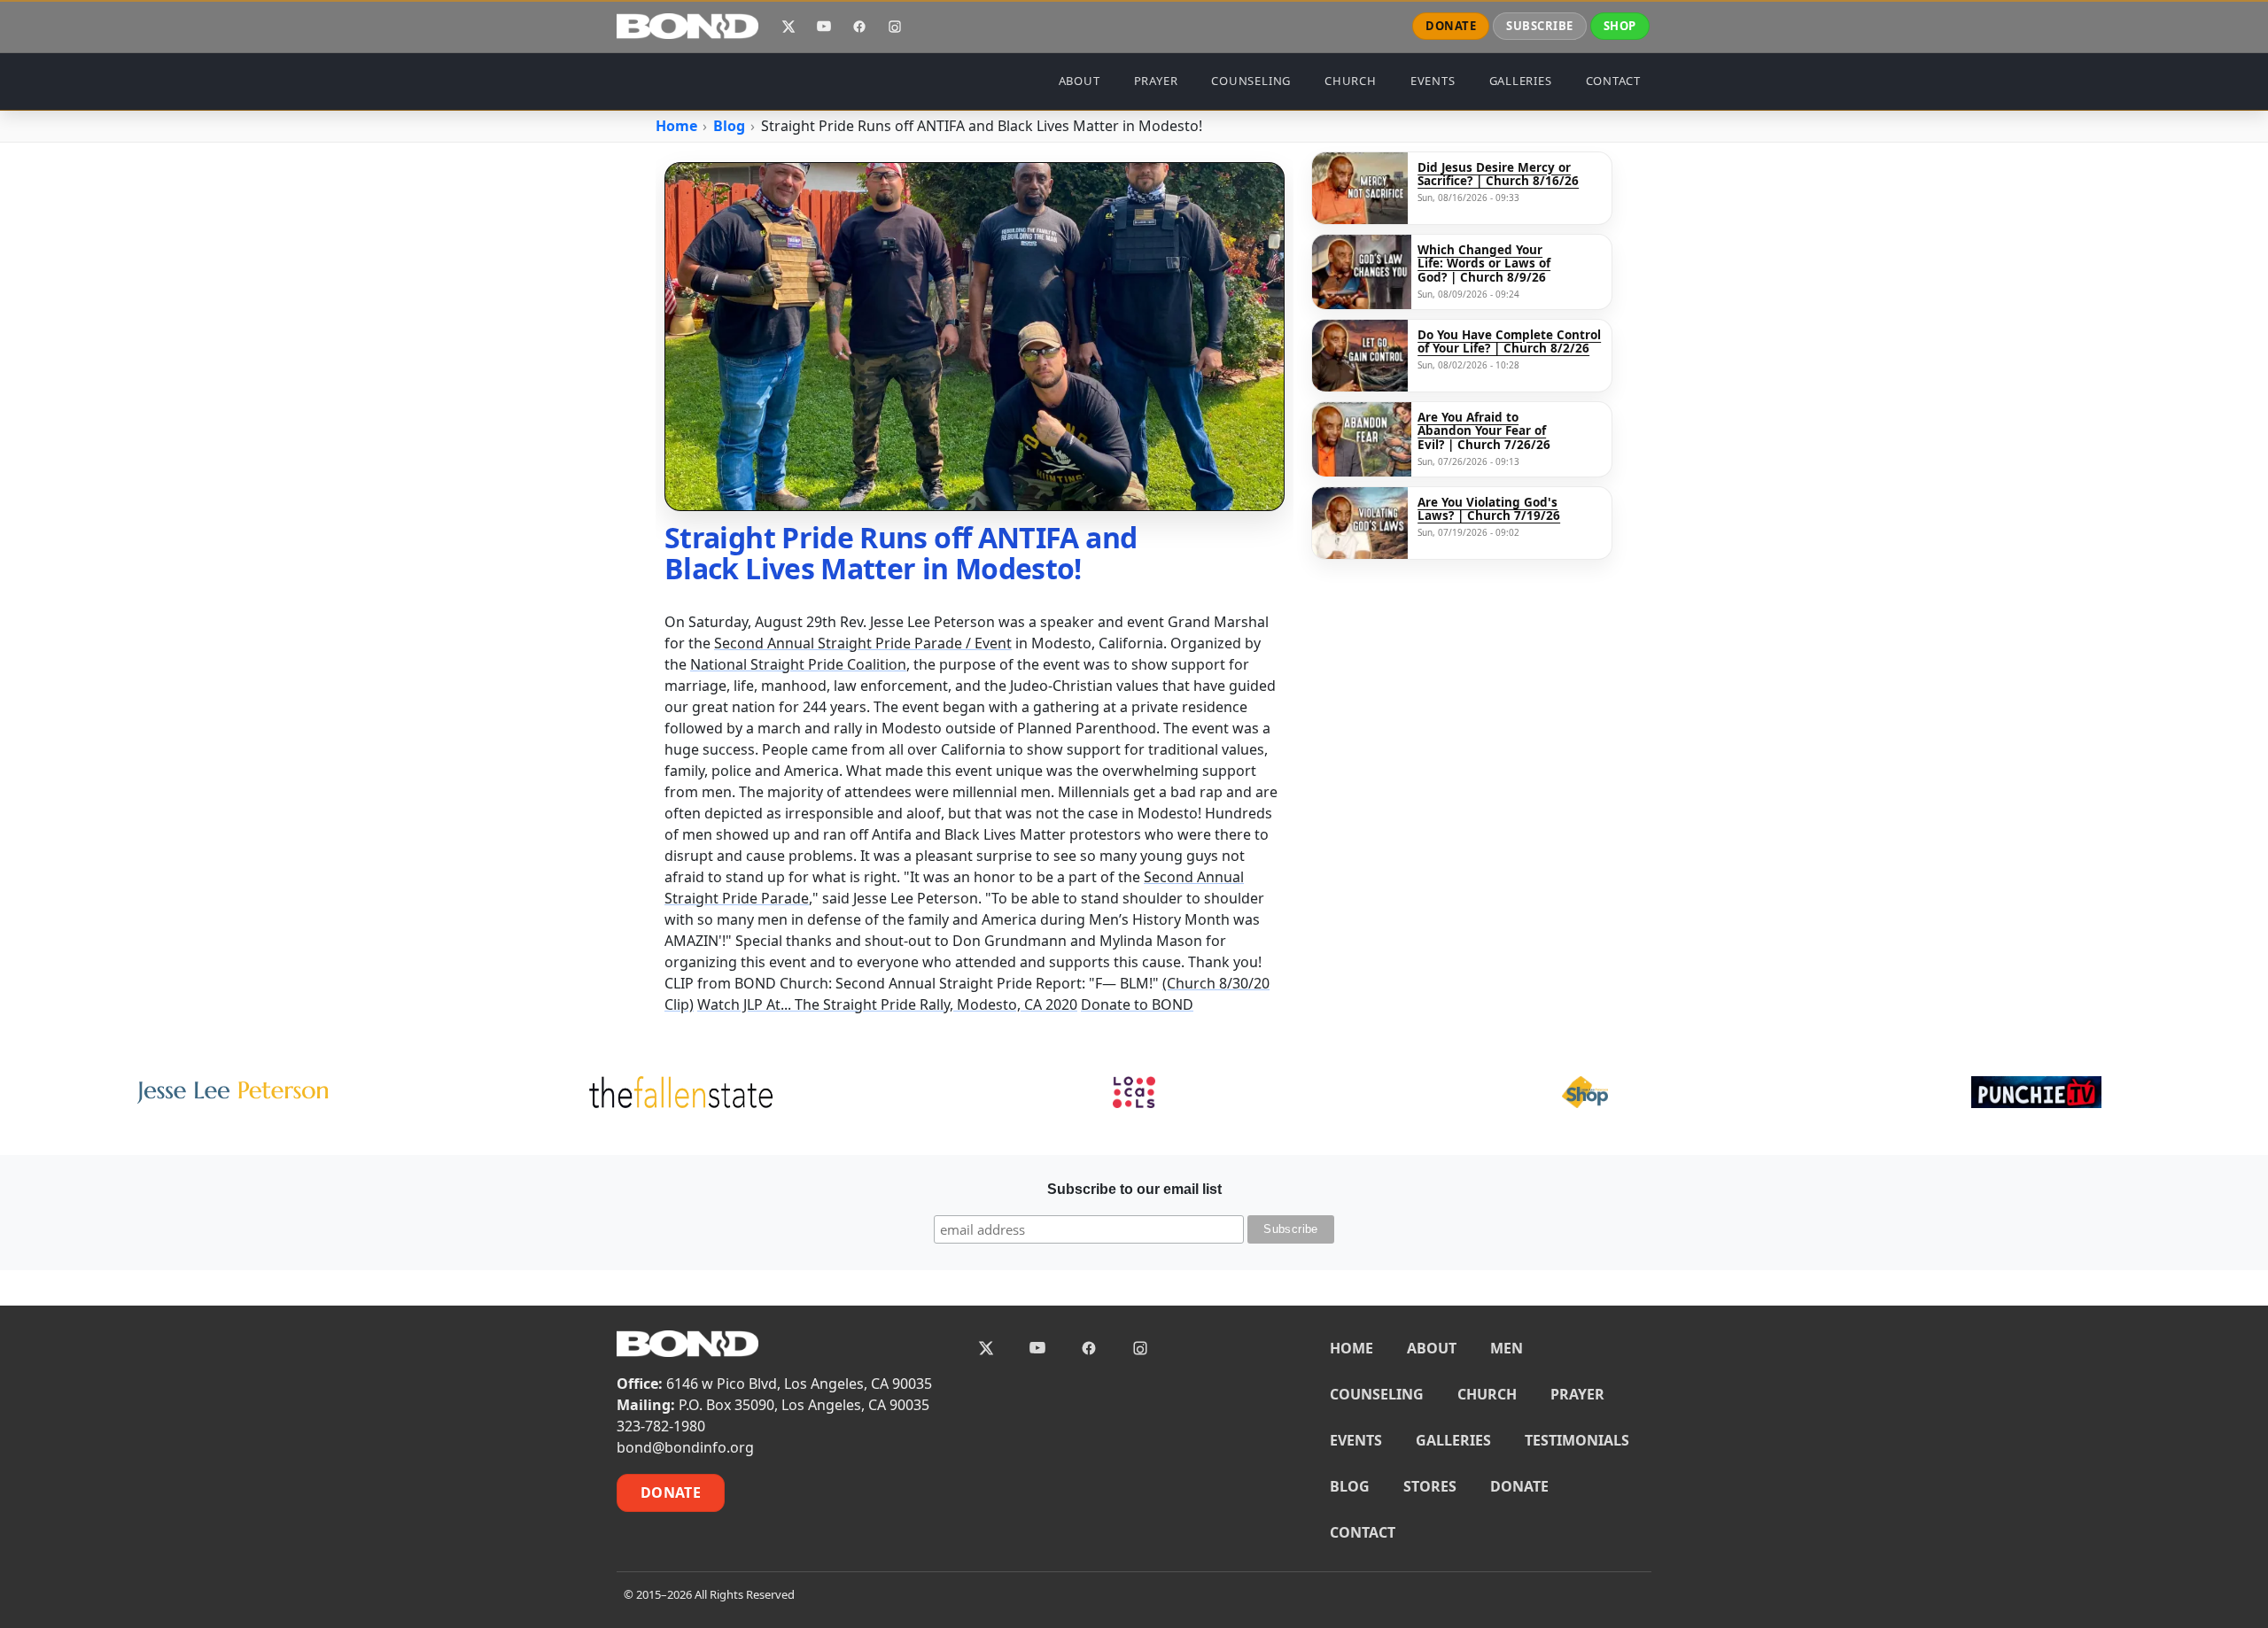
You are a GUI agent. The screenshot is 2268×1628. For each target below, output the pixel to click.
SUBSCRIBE (1540, 26)
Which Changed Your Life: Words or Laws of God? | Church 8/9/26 (1484, 264)
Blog (729, 126)
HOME (1351, 1348)
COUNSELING (1251, 81)
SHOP (1620, 26)
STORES (1430, 1486)
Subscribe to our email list (1134, 1189)
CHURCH (1351, 81)
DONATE (1451, 26)
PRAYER (1156, 81)
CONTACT (1613, 81)
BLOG (1350, 1486)
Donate (671, 1492)
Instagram (895, 27)
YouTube (824, 27)
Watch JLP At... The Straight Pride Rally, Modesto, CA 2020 (887, 1004)
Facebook (859, 27)
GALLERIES (1521, 81)
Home (676, 126)
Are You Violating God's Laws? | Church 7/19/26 (1489, 510)
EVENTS (1433, 81)
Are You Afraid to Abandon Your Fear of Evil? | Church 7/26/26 (1484, 432)
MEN (1507, 1348)
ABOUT (1080, 81)
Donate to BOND (1137, 1004)
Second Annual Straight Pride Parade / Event (863, 643)
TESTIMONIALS (1577, 1440)
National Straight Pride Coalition (798, 664)
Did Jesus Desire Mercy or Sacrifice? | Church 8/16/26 (1498, 175)
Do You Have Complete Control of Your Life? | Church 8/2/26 (1509, 342)
